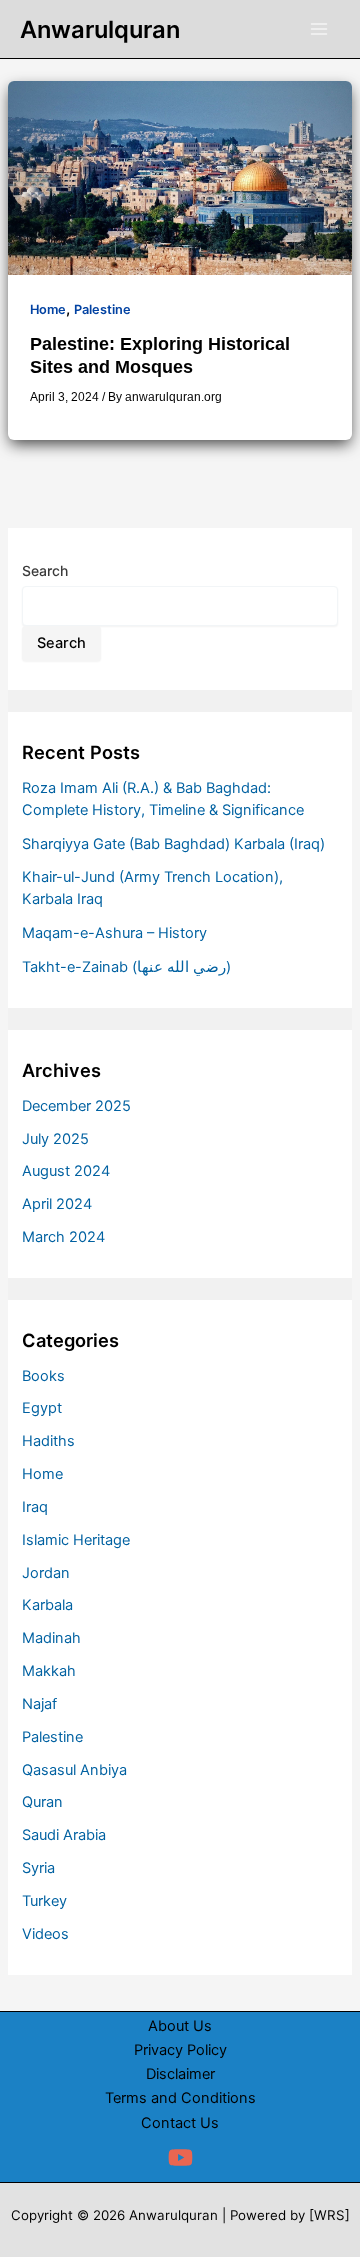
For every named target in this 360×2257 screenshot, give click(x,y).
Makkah (49, 1671)
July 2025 (55, 1139)
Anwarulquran (100, 29)
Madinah (51, 1638)
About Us (180, 2026)
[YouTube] (180, 2157)
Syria (38, 1868)
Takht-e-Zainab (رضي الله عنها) (126, 967)
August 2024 (66, 1171)
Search (45, 570)
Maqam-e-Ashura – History (114, 933)
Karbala (47, 1605)
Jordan (46, 1573)
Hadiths (48, 1441)
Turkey (44, 1901)
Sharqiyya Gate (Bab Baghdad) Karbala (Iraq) (173, 844)
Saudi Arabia (64, 1835)
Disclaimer (180, 2074)
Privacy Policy (180, 2050)
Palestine (102, 309)
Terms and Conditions (180, 2098)
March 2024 (63, 1237)
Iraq (35, 1507)
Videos (45, 1934)
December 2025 (76, 1106)
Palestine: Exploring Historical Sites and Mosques (160, 354)
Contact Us (180, 2123)
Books (43, 1376)
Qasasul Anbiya (74, 1770)
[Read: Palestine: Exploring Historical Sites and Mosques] (180, 177)
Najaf (39, 1704)
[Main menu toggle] (319, 29)
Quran (42, 1802)
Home (48, 309)
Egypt (42, 1408)
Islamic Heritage (76, 1540)
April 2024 (57, 1204)
